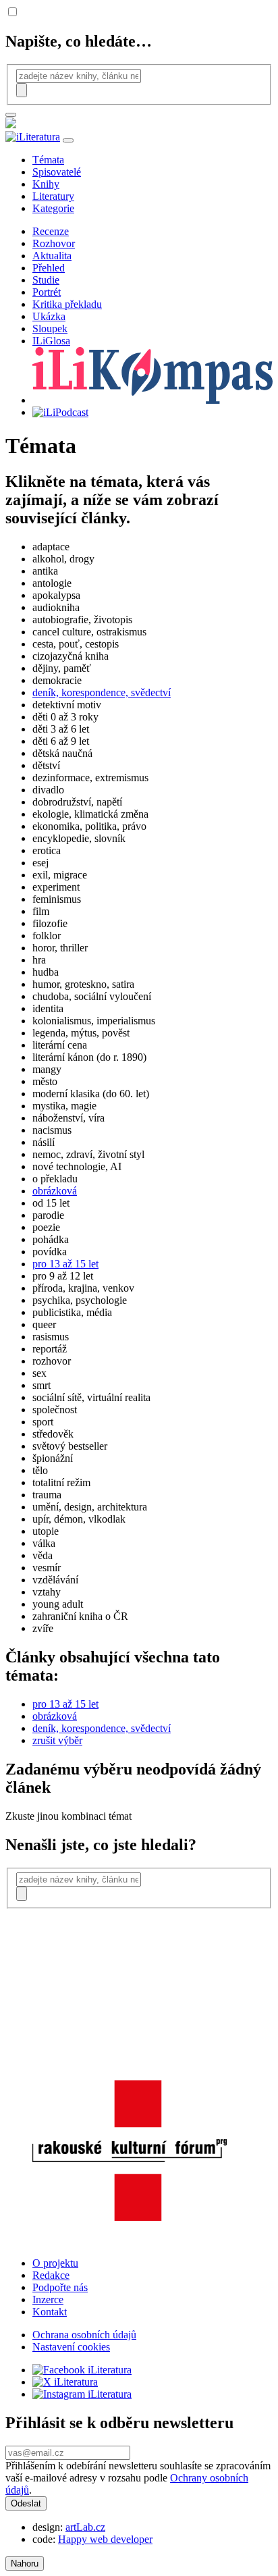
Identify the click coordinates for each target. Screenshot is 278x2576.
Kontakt (50, 2312)
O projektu (55, 2263)
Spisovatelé (57, 172)
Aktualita (52, 256)
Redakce (51, 2275)
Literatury (53, 196)
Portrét (47, 292)
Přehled (49, 268)
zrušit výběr (57, 1740)
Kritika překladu (67, 304)
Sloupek (50, 328)
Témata (48, 160)
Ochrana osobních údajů (84, 2335)
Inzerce (48, 2299)
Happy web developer (105, 2539)
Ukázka (49, 316)
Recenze (51, 231)
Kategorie (53, 208)
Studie (46, 280)
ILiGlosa (51, 341)
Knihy (46, 184)
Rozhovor (54, 243)
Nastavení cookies (71, 2347)
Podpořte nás (60, 2287)
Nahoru (25, 2564)
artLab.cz (85, 2527)
